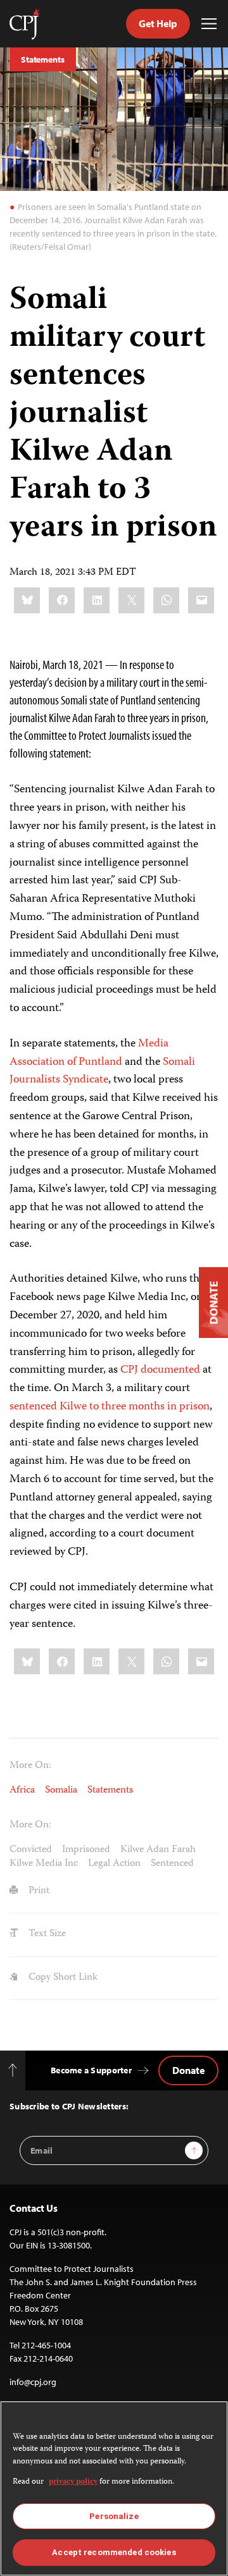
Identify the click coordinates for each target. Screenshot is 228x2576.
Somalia (61, 1791)
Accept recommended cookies (114, 2552)
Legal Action (114, 1864)
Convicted (31, 1850)
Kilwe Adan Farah (158, 1850)
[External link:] (137, 1044)
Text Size (46, 1934)
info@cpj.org (33, 2382)
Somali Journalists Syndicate (102, 1071)
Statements (43, 59)
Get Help (158, 23)
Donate (188, 2070)
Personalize (114, 2516)
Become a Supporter (91, 2070)
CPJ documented (160, 1370)
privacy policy (73, 2482)
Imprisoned (86, 1850)
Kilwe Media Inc (44, 1864)
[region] (114, 2488)
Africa (22, 1791)
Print (38, 1891)
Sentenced (172, 1864)
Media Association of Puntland (89, 1053)
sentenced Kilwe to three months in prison (110, 1407)
